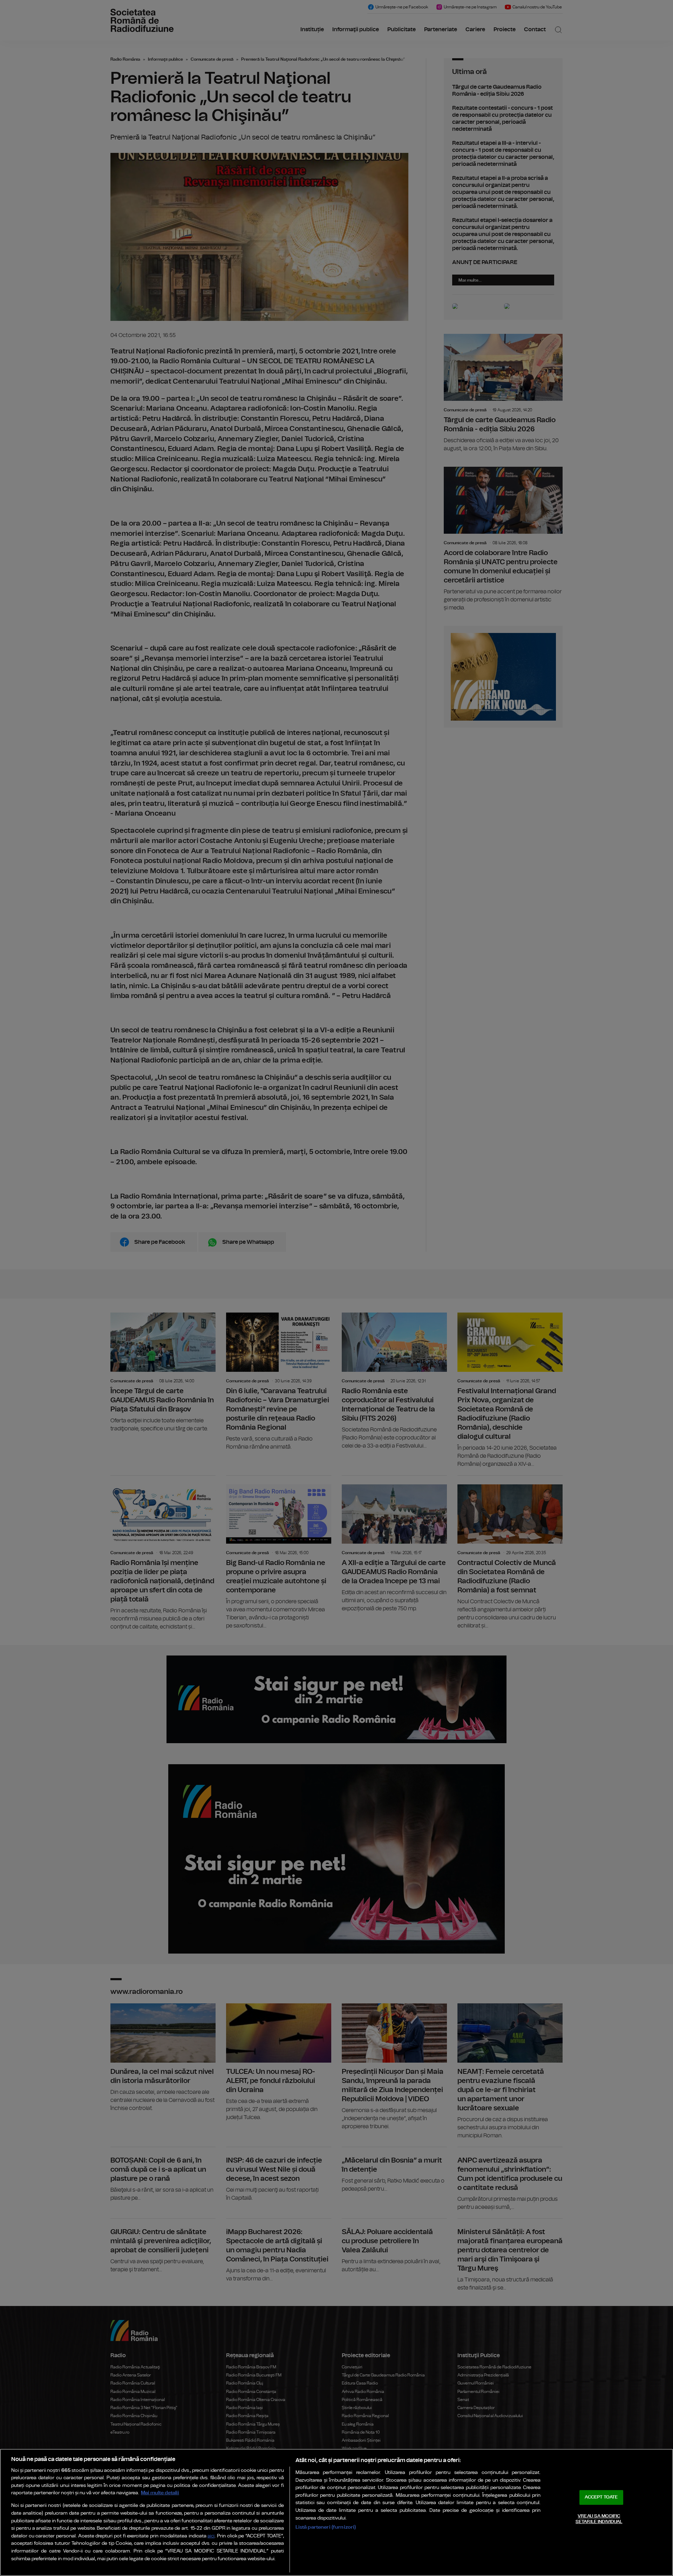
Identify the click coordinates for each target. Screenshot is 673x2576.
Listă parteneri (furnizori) (326, 2527)
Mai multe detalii (160, 2493)
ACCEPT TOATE (601, 2497)
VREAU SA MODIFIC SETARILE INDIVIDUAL (599, 2519)
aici (211, 2536)
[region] (336, 2512)
